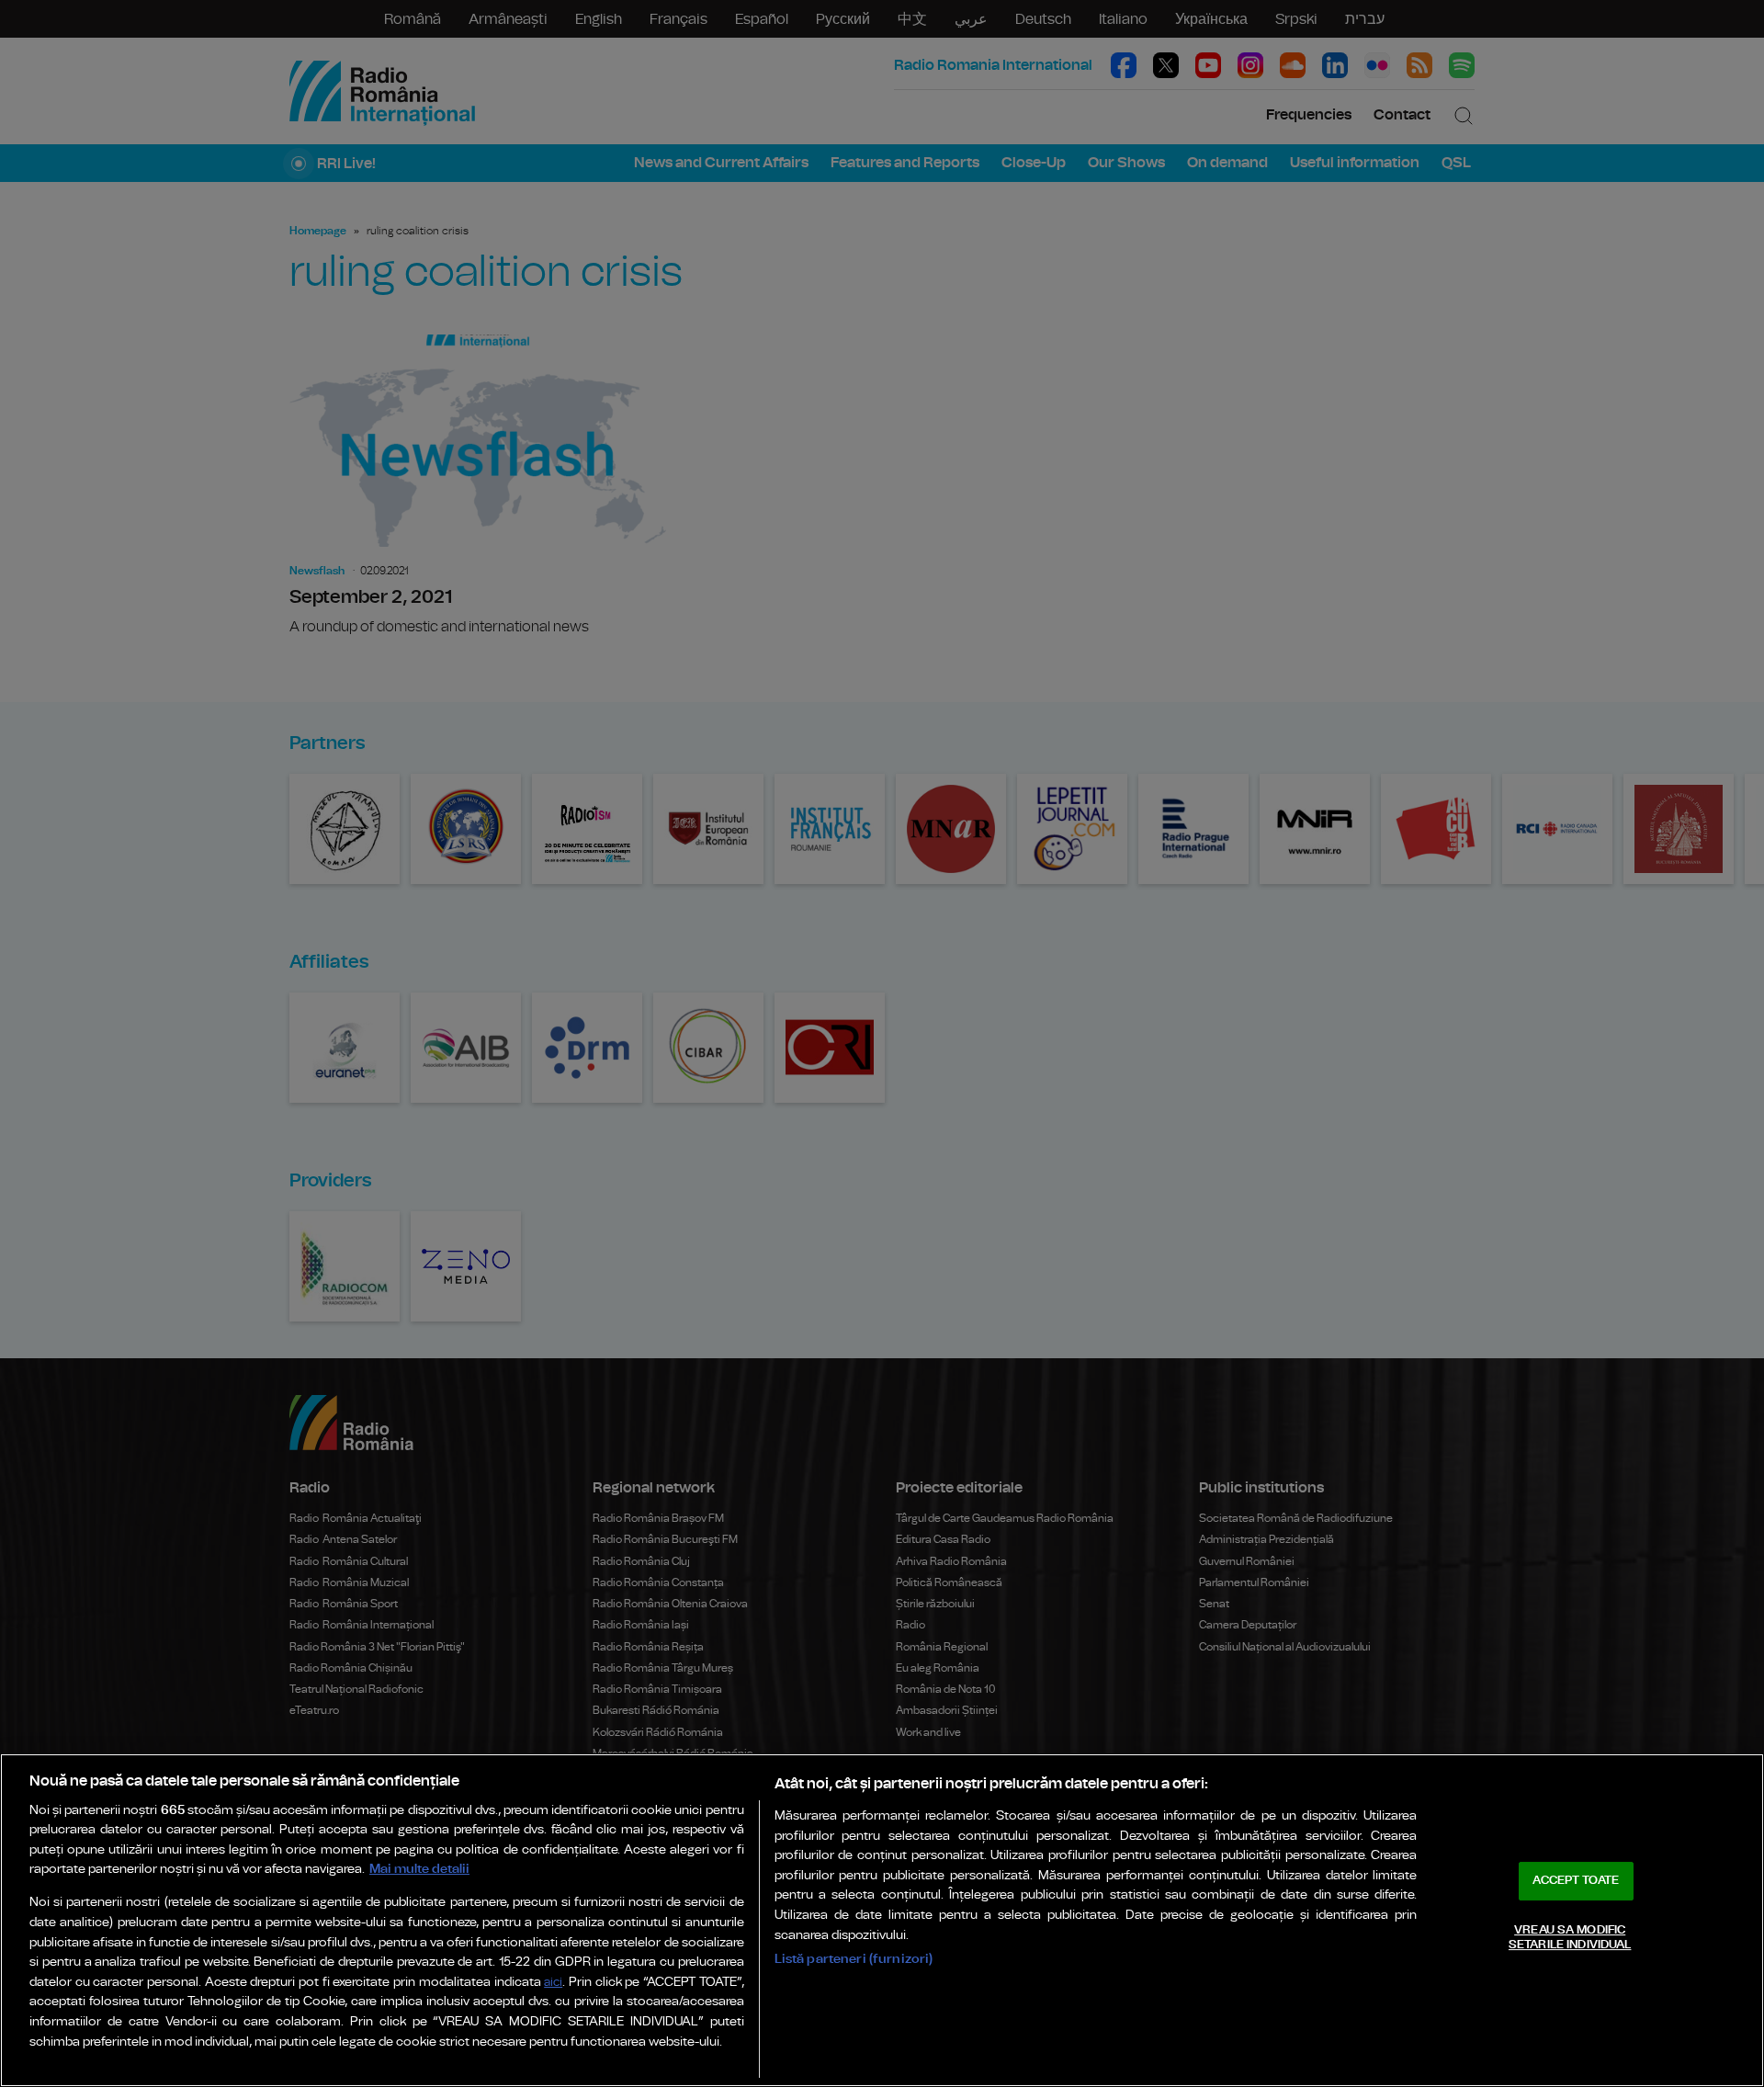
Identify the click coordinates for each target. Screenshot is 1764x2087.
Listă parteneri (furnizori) (854, 1959)
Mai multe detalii (419, 1869)
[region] (882, 1920)
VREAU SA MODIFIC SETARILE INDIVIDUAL (1570, 1938)
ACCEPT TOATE (1576, 1881)
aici (553, 1983)
